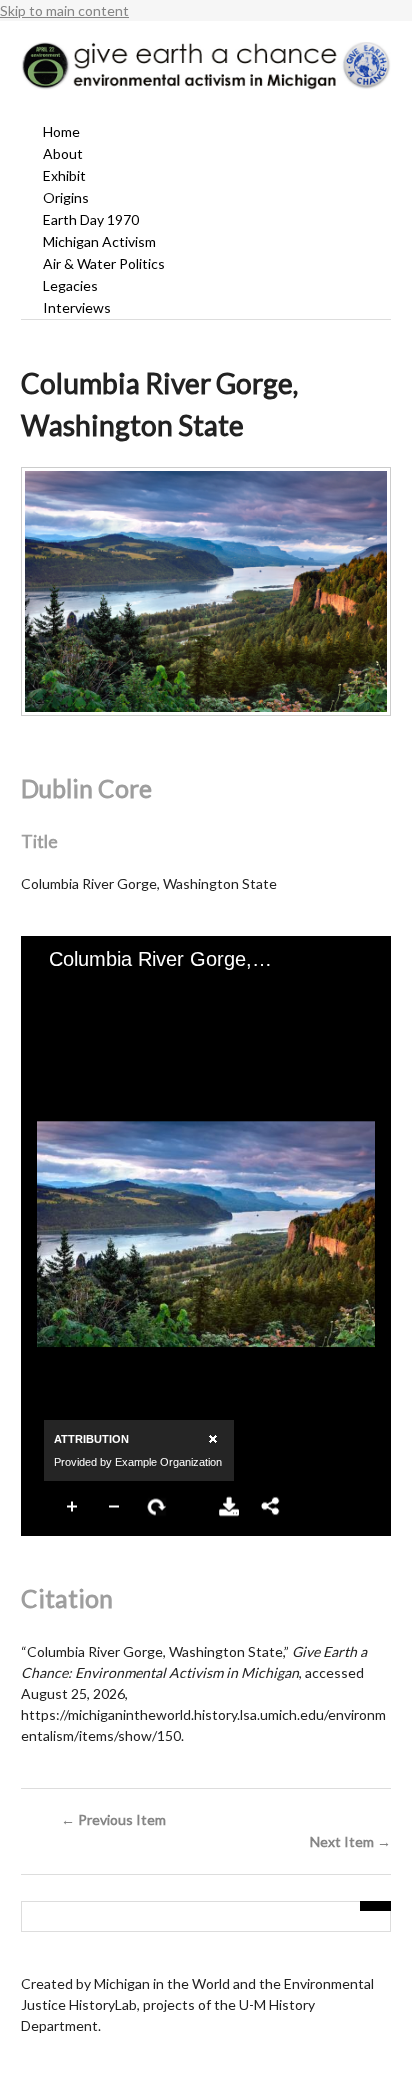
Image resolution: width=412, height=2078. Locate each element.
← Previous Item (113, 1819)
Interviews (77, 307)
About (63, 153)
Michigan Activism (99, 241)
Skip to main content (64, 10)
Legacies (70, 285)
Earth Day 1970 (91, 219)
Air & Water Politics (104, 263)
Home (61, 131)
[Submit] (376, 1906)
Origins (66, 197)
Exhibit (64, 175)
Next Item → (350, 1841)
